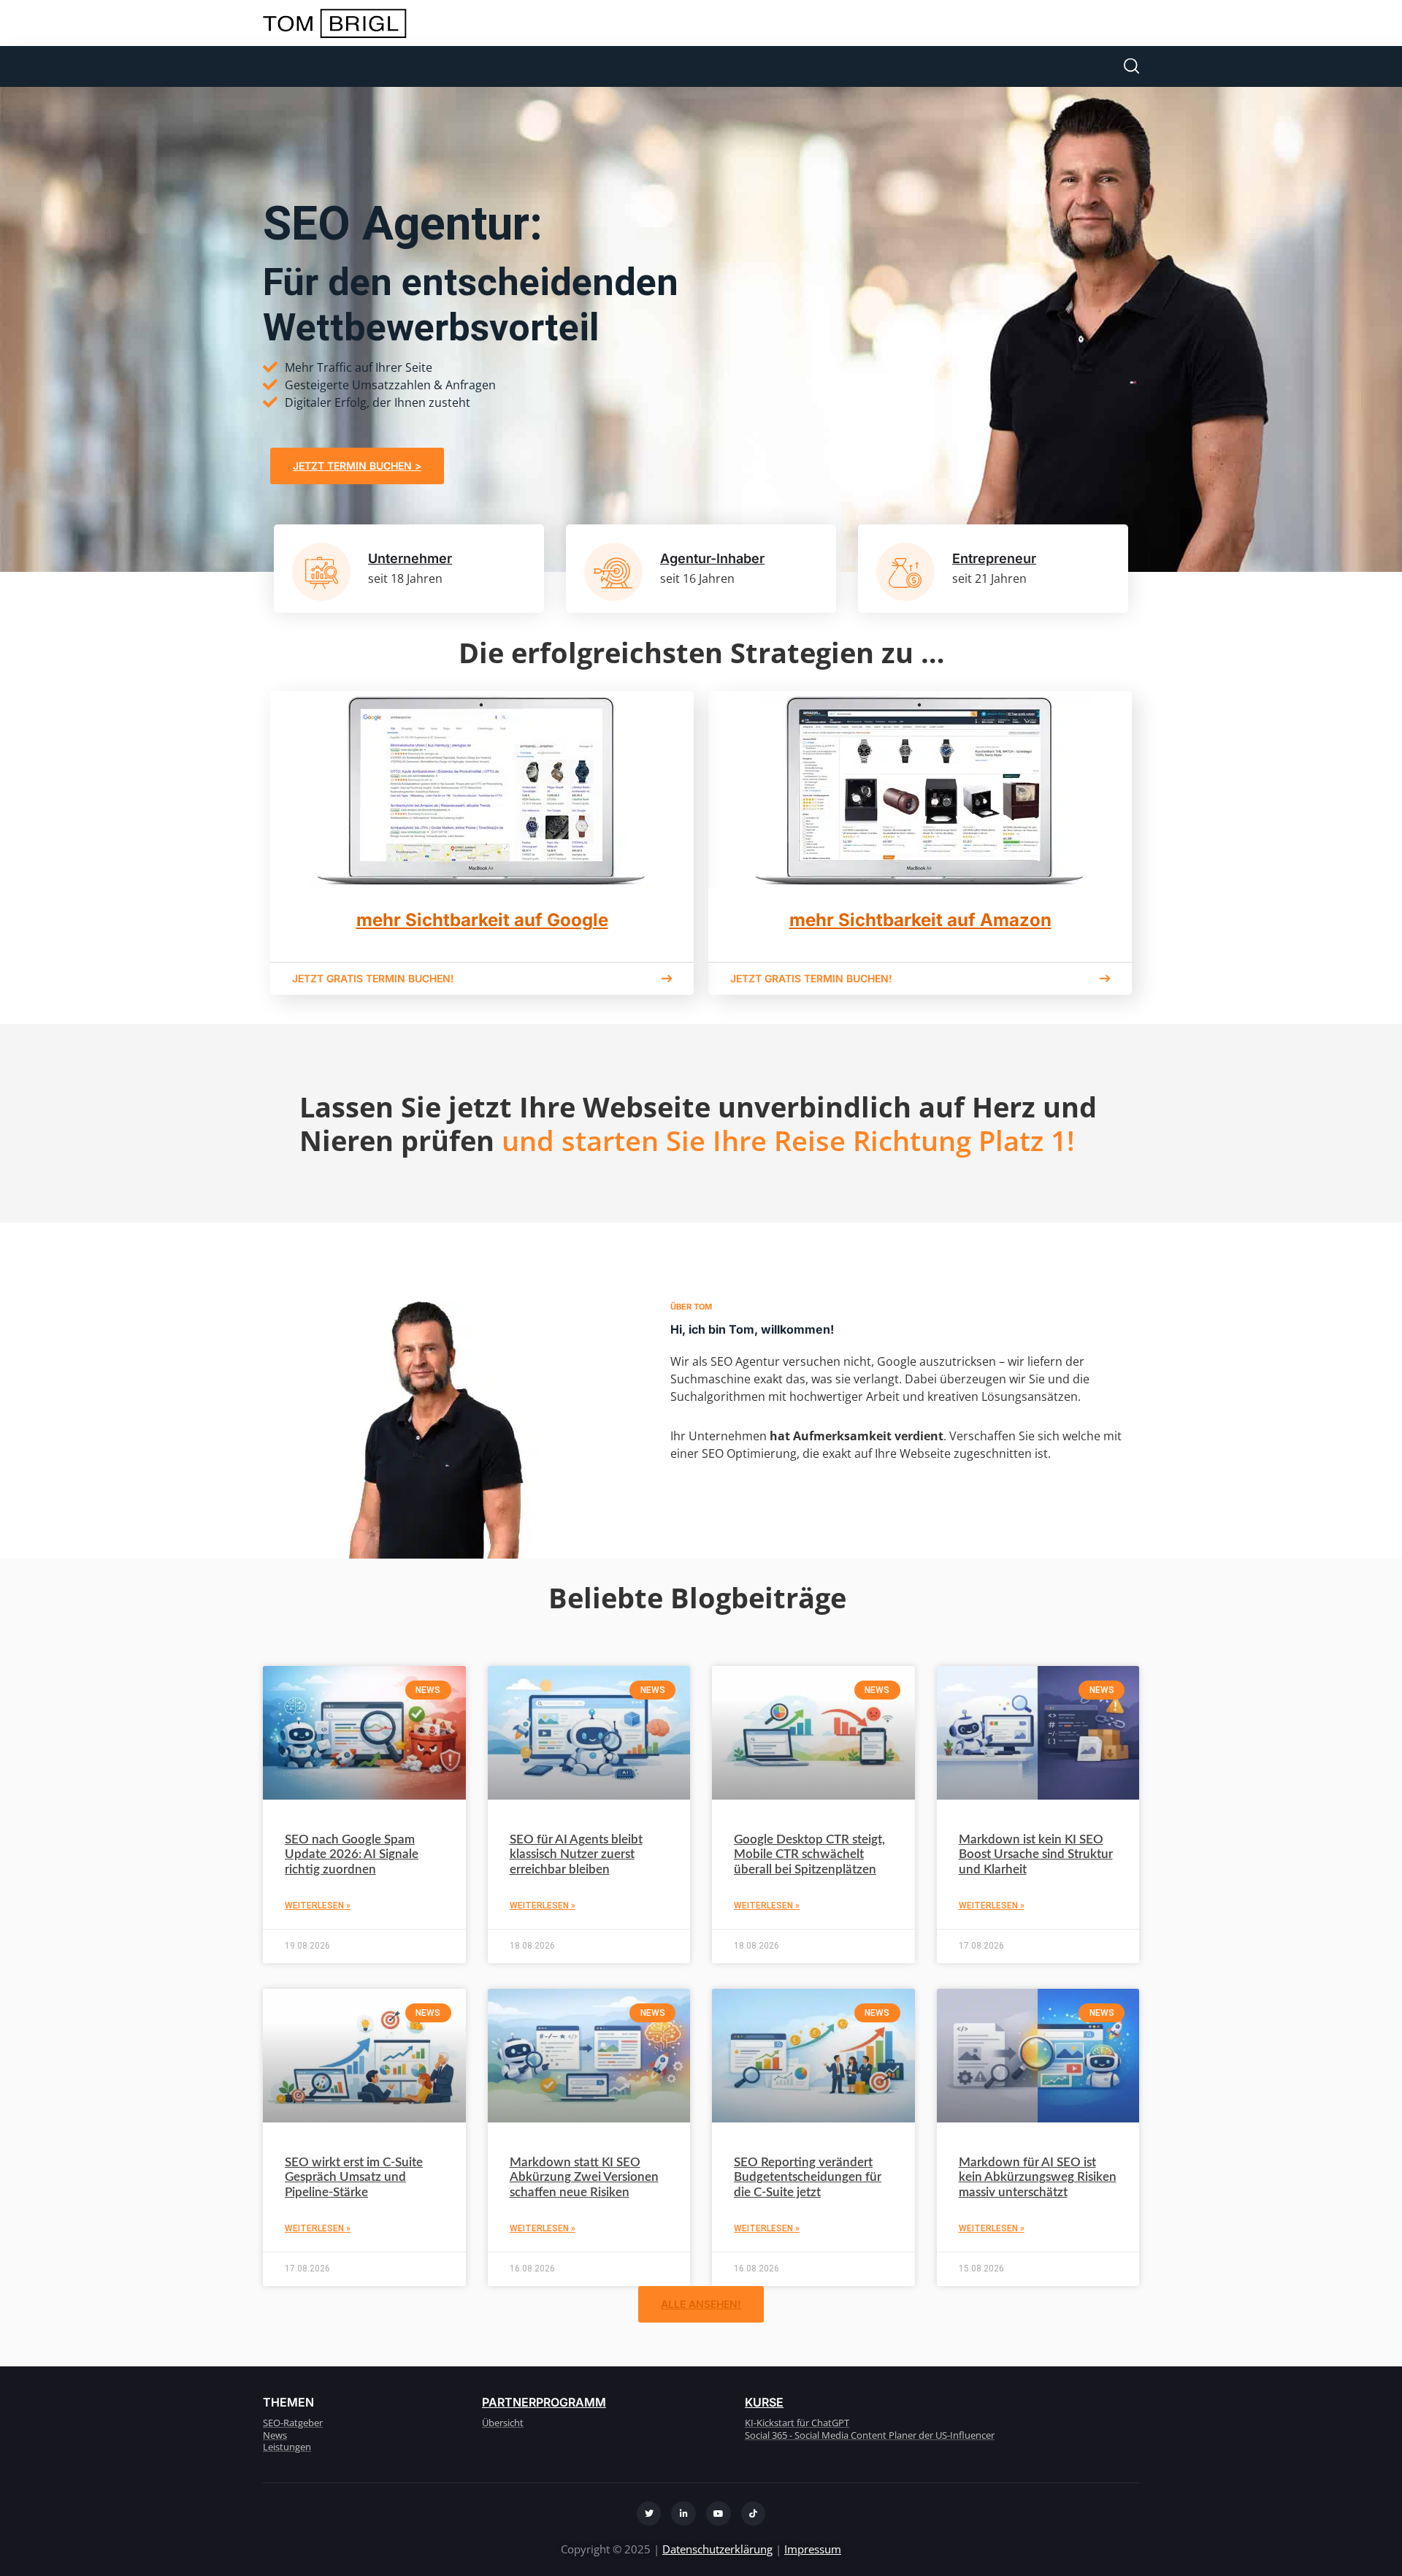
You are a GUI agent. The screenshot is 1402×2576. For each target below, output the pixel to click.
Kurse (764, 2402)
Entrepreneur (994, 558)
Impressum (813, 2549)
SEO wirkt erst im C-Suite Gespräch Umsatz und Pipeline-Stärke (354, 2177)
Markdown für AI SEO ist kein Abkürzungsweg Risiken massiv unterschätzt (1038, 2177)
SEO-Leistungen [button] (309, 66)
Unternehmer (410, 558)
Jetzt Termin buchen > (357, 466)
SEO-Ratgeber (494, 66)
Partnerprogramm (544, 2402)
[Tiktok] (754, 2514)
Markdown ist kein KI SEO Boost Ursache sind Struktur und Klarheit (1036, 1854)
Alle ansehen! (701, 2304)
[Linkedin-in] (683, 2514)
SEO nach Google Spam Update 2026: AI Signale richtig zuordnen (352, 1854)
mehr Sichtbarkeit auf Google (482, 920)
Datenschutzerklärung (717, 2549)
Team (410, 66)
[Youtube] (719, 2514)
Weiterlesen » (318, 1906)
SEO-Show (665, 66)
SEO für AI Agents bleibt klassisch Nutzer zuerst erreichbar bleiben (576, 1854)
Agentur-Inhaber (712, 558)
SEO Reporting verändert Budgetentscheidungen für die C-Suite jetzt (808, 2177)
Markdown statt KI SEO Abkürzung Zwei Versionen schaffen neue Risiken (584, 2177)
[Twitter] (649, 2514)
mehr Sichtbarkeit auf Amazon (920, 920)
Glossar (585, 66)
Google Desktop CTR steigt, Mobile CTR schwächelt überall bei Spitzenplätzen (809, 1854)
